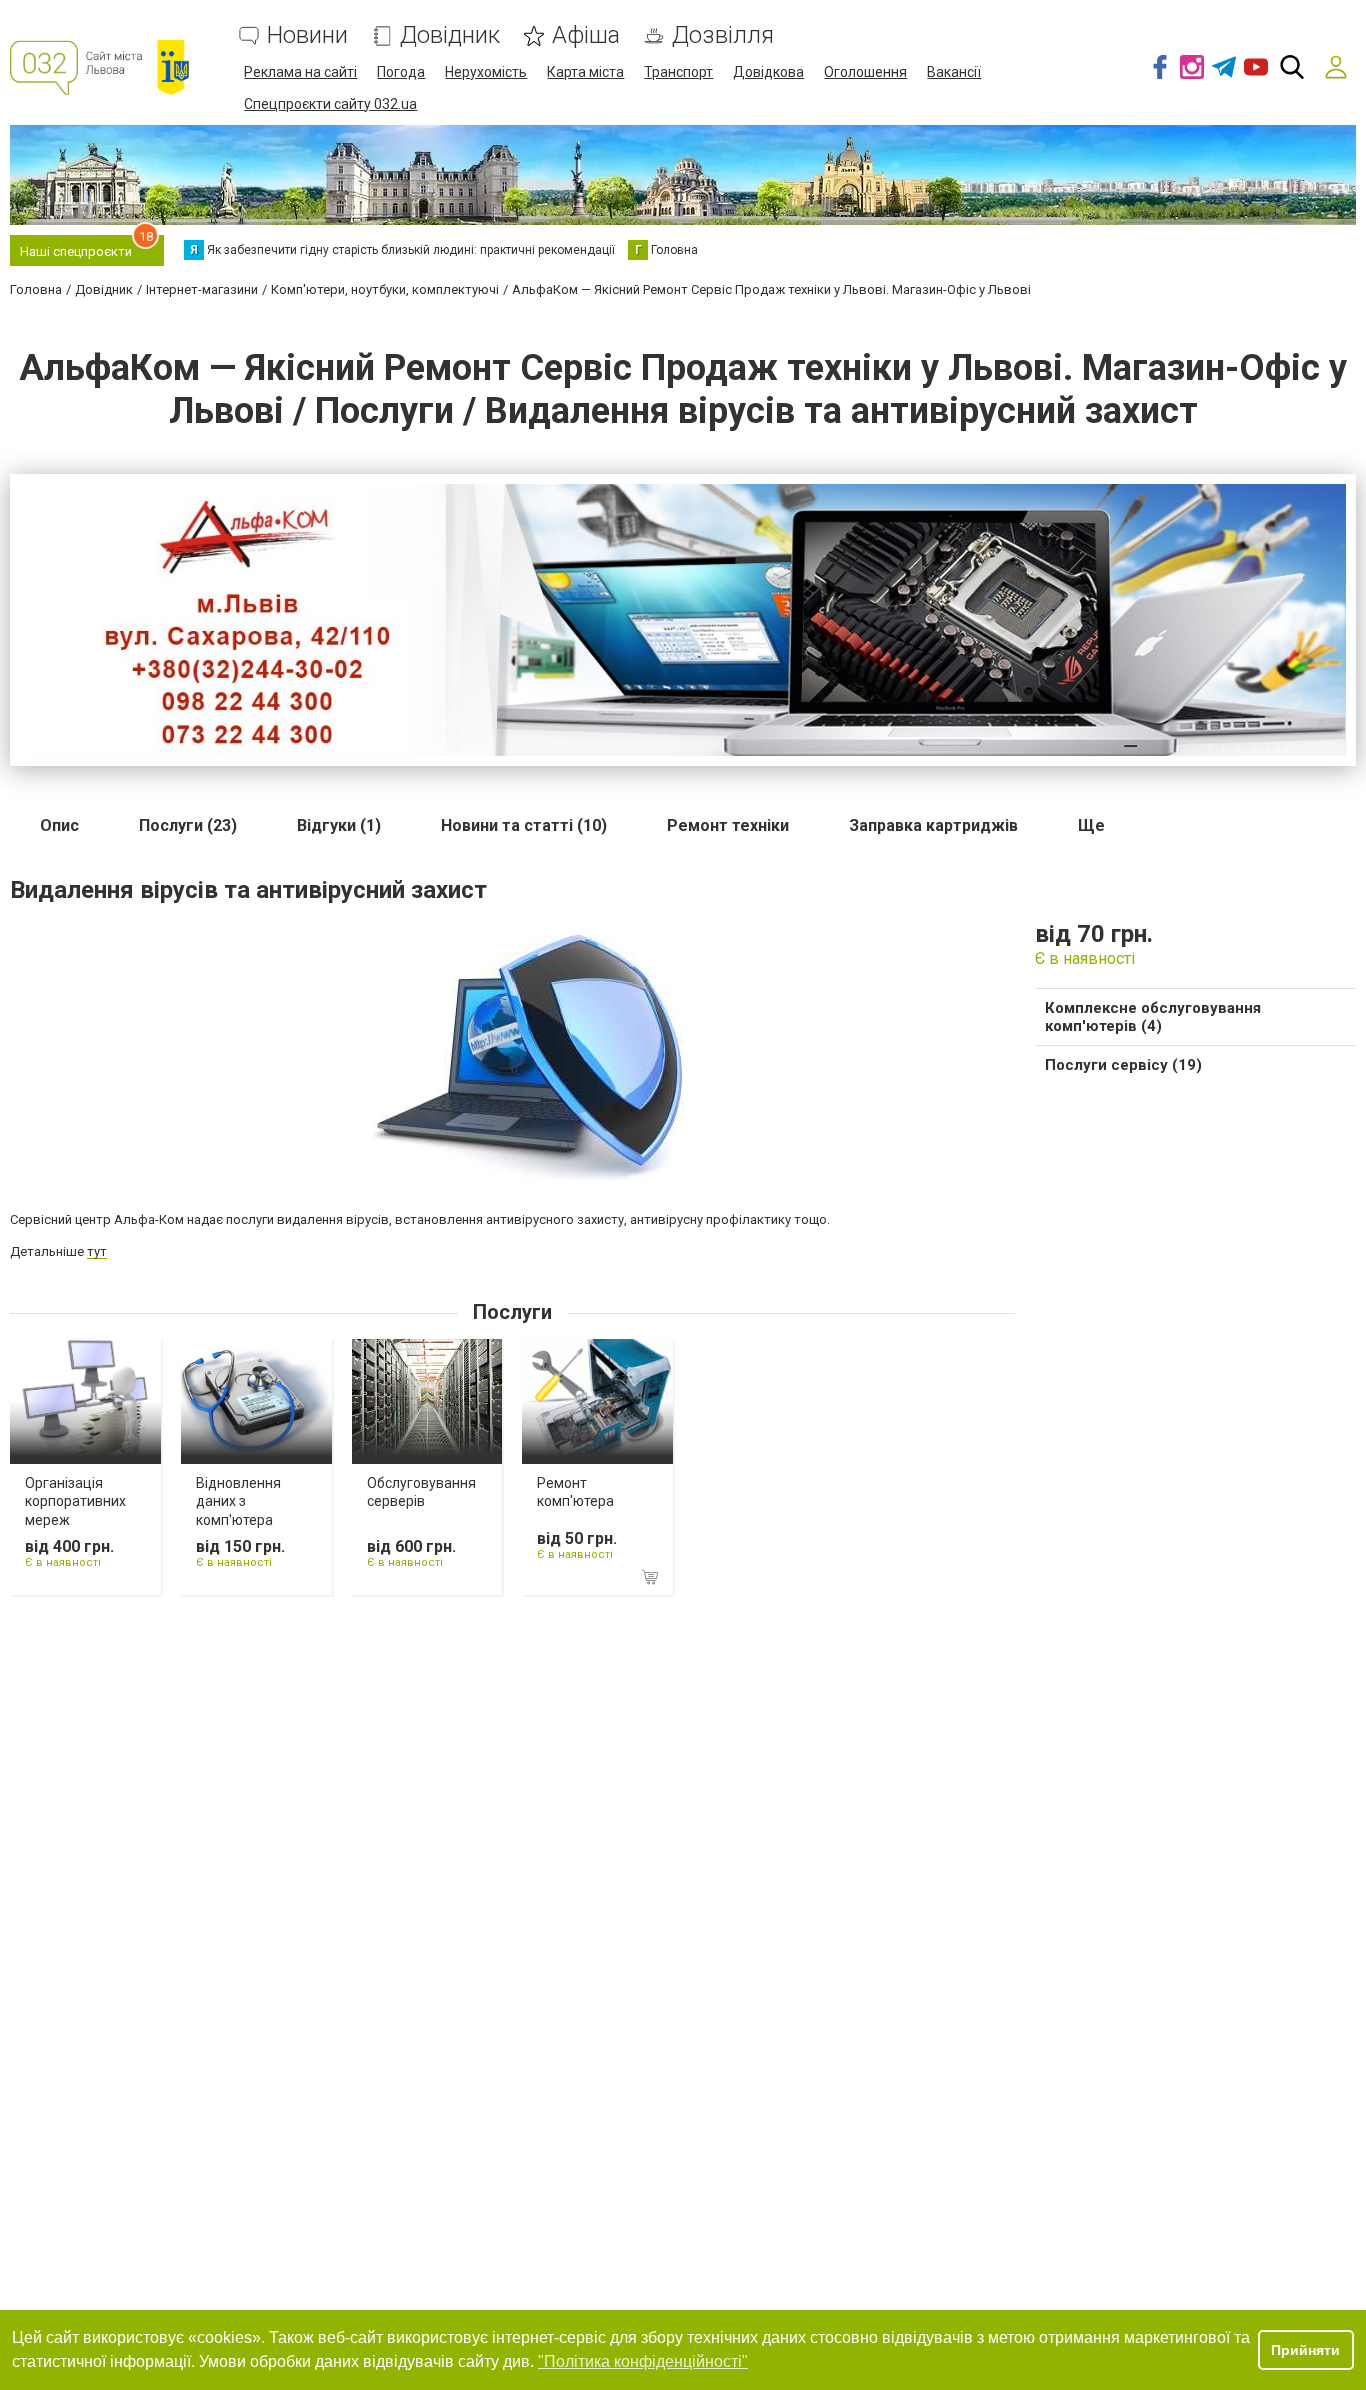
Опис (59, 825)
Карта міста (585, 72)
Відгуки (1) (339, 825)
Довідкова (768, 72)
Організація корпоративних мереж (75, 1501)
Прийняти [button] (1305, 2350)
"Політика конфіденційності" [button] (643, 2361)
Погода (401, 72)
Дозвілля (723, 35)
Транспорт (678, 72)
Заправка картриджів (933, 825)
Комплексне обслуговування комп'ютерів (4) (1153, 1017)
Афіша (586, 35)
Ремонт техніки (728, 825)
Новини (307, 35)
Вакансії (954, 72)
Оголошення (865, 72)
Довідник (450, 35)
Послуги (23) (188, 825)
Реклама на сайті (300, 72)
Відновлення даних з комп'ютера (238, 1501)
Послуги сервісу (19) (1123, 1065)
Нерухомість (486, 72)
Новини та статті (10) (524, 825)
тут (97, 1251)
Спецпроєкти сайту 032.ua (330, 104)
